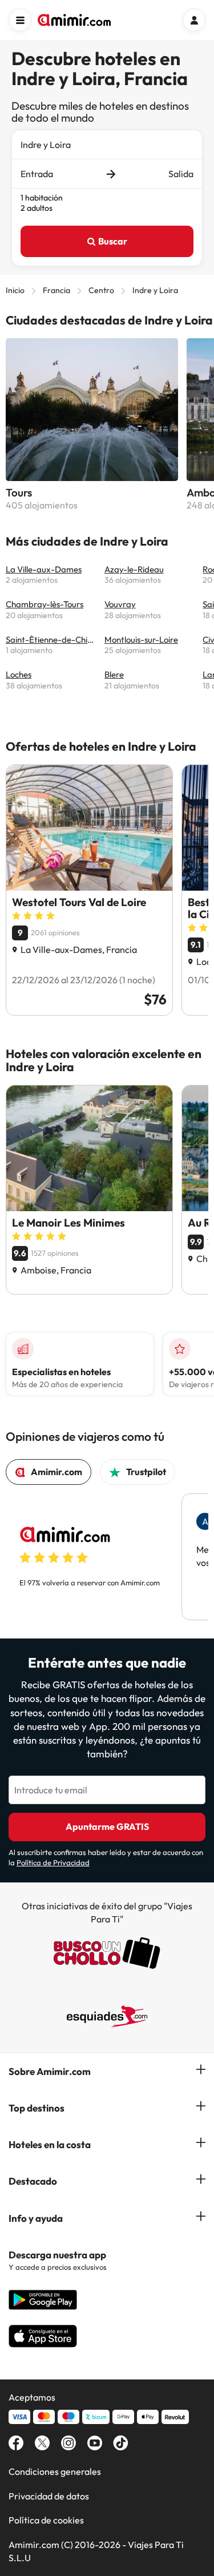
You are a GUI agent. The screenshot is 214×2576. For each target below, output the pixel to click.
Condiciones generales (55, 2471)
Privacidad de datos (49, 2496)
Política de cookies (46, 2520)
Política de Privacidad (53, 1862)
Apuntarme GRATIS (107, 1826)
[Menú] (20, 20)
